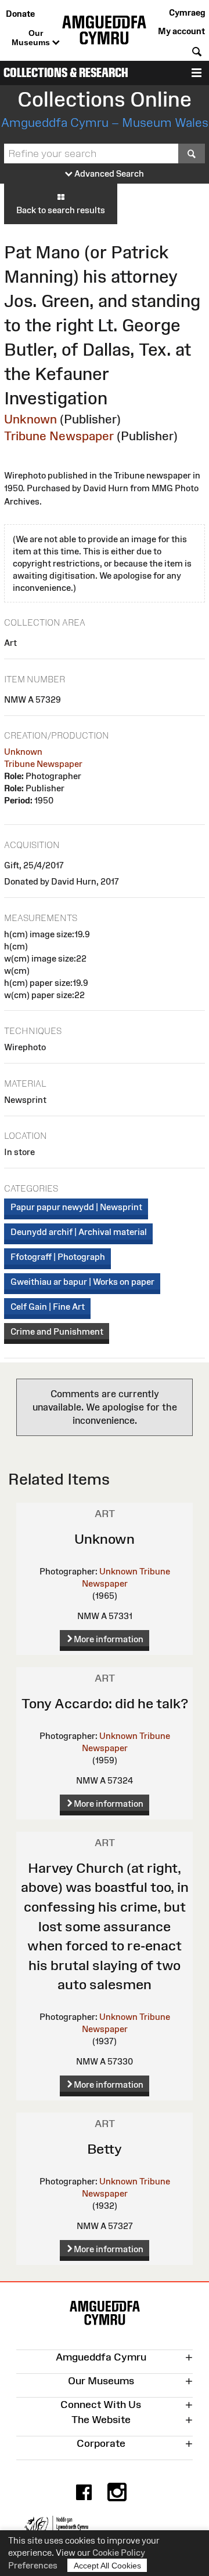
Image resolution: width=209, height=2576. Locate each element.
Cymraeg (187, 12)
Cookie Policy (119, 2553)
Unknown (30, 419)
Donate (20, 14)
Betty (105, 2149)
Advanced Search (108, 173)
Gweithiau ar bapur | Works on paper (82, 1282)
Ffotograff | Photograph (58, 1257)
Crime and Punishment (57, 1331)
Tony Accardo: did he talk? (105, 1703)
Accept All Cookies (107, 2566)
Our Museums (32, 38)
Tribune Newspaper (59, 436)
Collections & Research (66, 73)
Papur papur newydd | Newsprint (76, 1207)
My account (181, 31)
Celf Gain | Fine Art (48, 1307)
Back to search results (61, 210)
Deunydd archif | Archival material (79, 1232)
